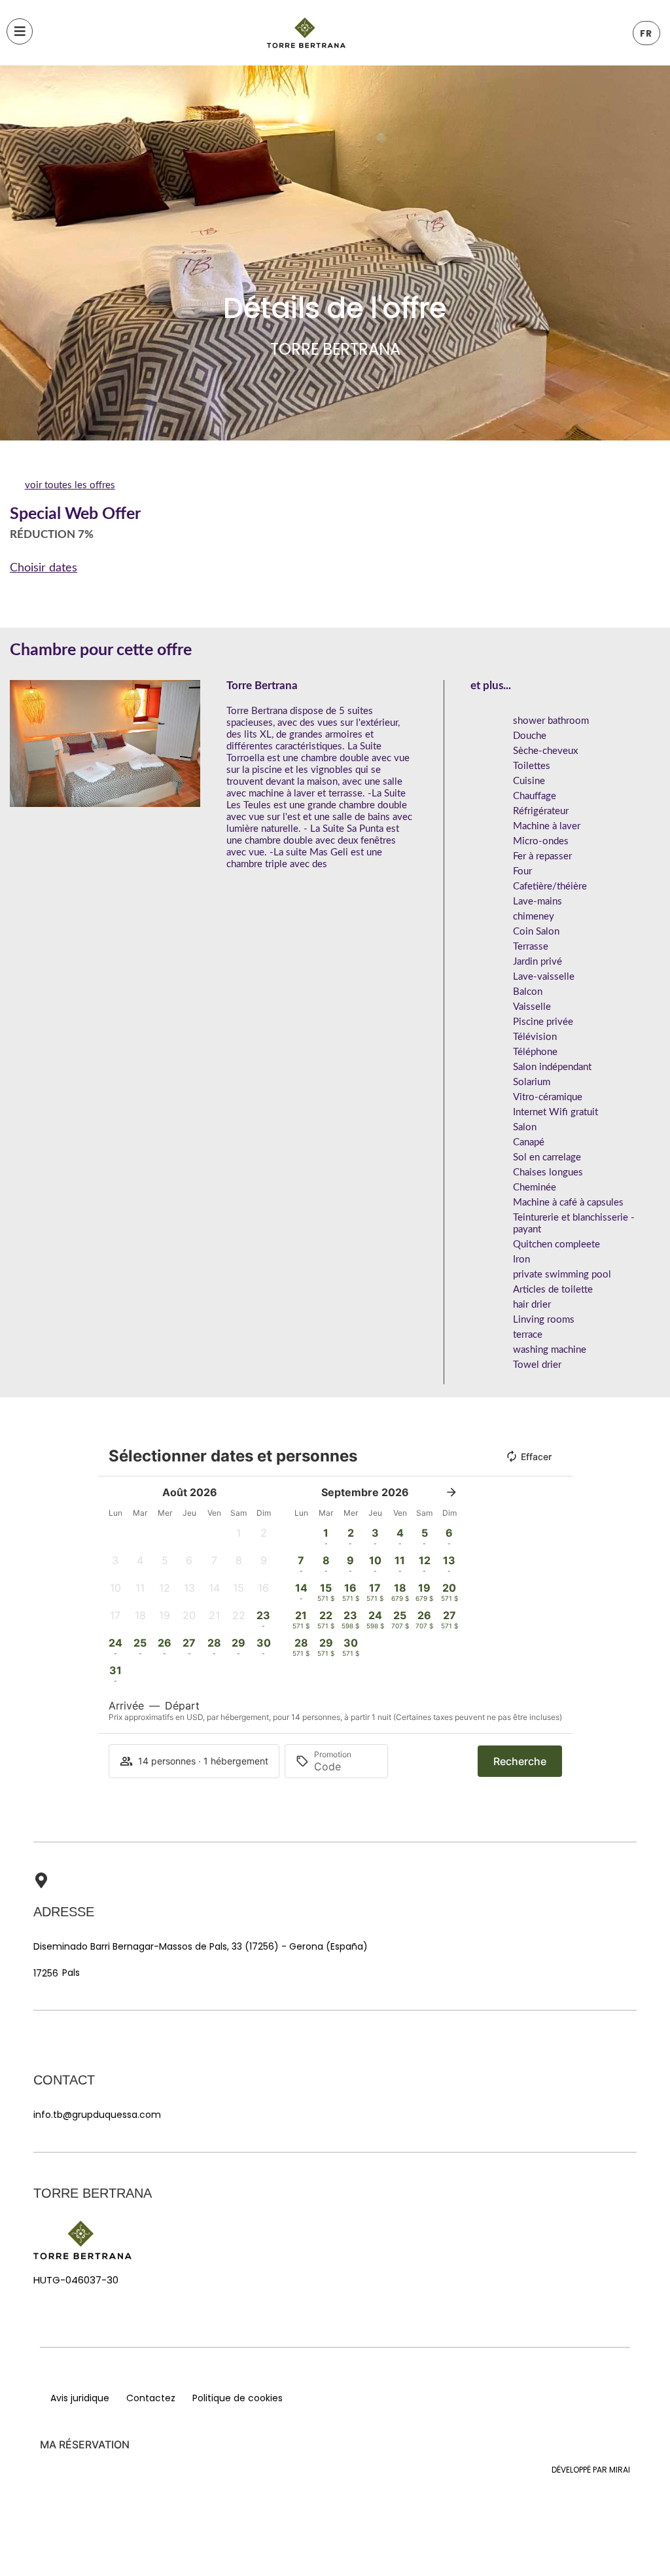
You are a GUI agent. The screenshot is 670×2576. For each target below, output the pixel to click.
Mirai (620, 2470)
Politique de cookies (238, 2398)
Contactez (151, 2398)
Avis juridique (80, 2398)
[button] (646, 33)
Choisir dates (44, 568)
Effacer (536, 1457)
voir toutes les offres (70, 485)
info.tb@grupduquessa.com (97, 2115)
